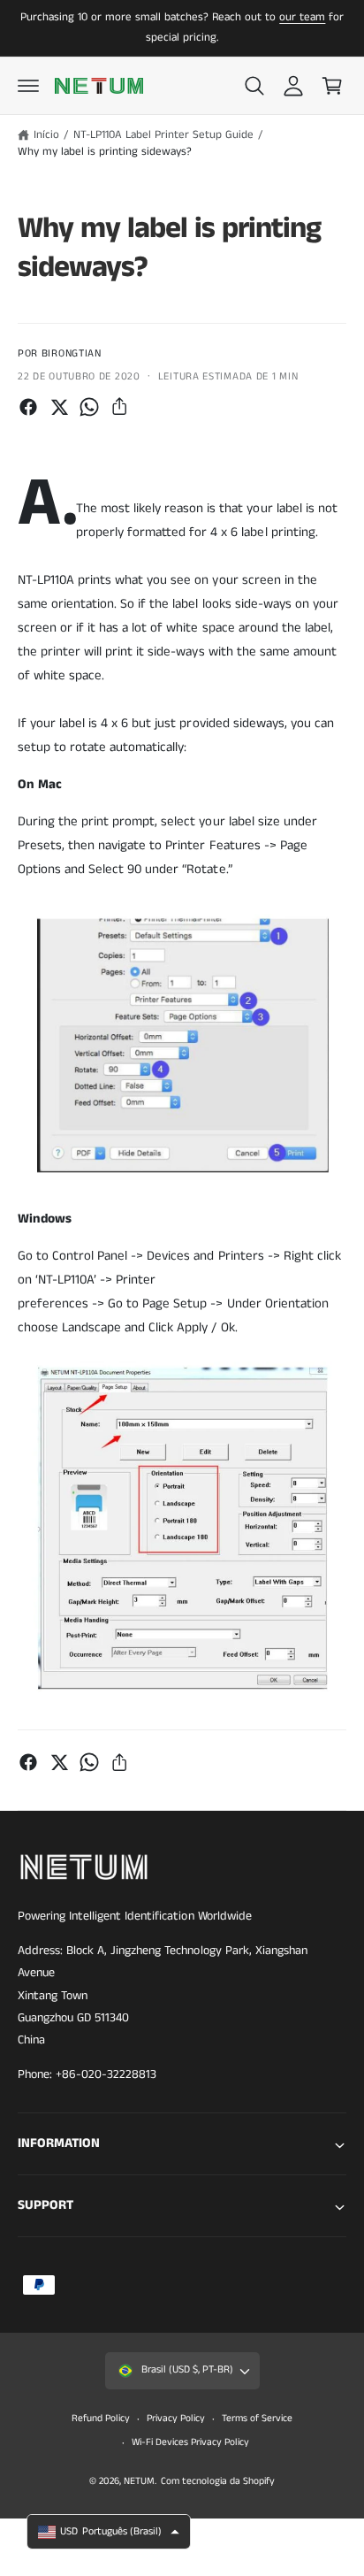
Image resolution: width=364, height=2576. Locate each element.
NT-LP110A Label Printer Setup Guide (164, 135)
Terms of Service (257, 2419)
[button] (28, 86)
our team (302, 17)
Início (46, 135)
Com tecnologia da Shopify (218, 2481)
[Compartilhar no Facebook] (28, 407)
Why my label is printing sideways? (105, 152)
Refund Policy (101, 2419)
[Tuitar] (59, 407)
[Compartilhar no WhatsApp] (89, 407)
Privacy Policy (176, 2419)
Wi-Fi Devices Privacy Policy (190, 2442)
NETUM (139, 2481)
